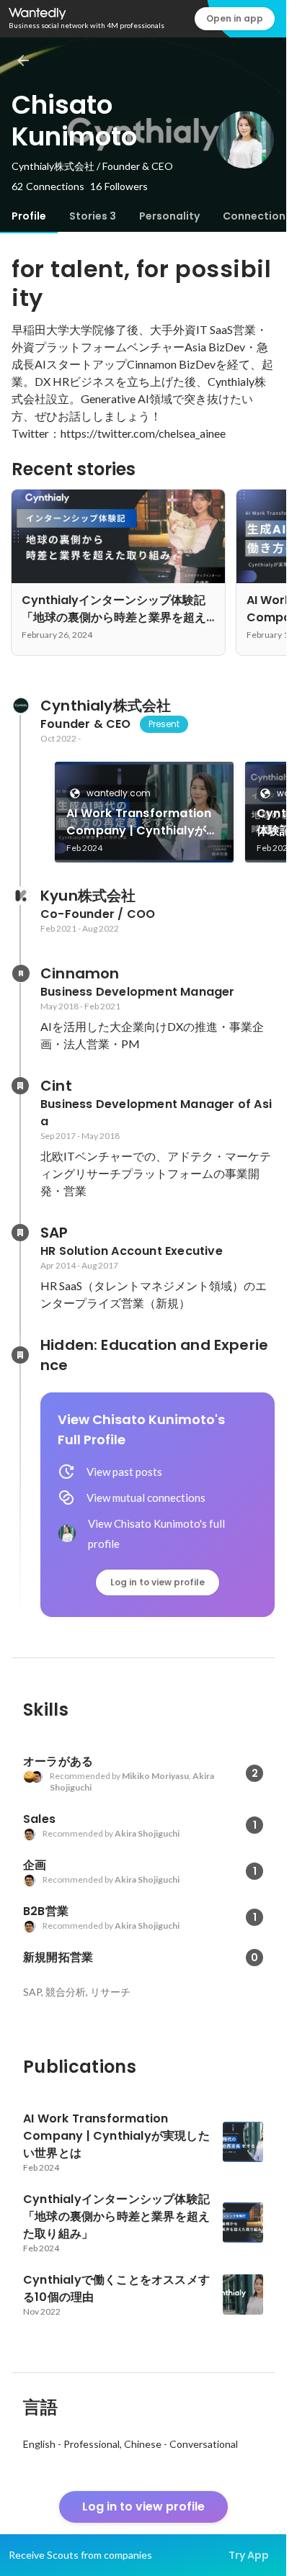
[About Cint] (20, 1086)
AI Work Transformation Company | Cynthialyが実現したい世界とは (142, 822)
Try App (249, 2555)
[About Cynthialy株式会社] (20, 706)
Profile (29, 216)
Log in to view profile (158, 1582)
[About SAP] (20, 1233)
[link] (144, 812)
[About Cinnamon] (20, 973)
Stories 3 (93, 216)
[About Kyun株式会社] (20, 896)
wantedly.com (119, 793)
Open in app (235, 18)
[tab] (29, 216)
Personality (169, 216)
